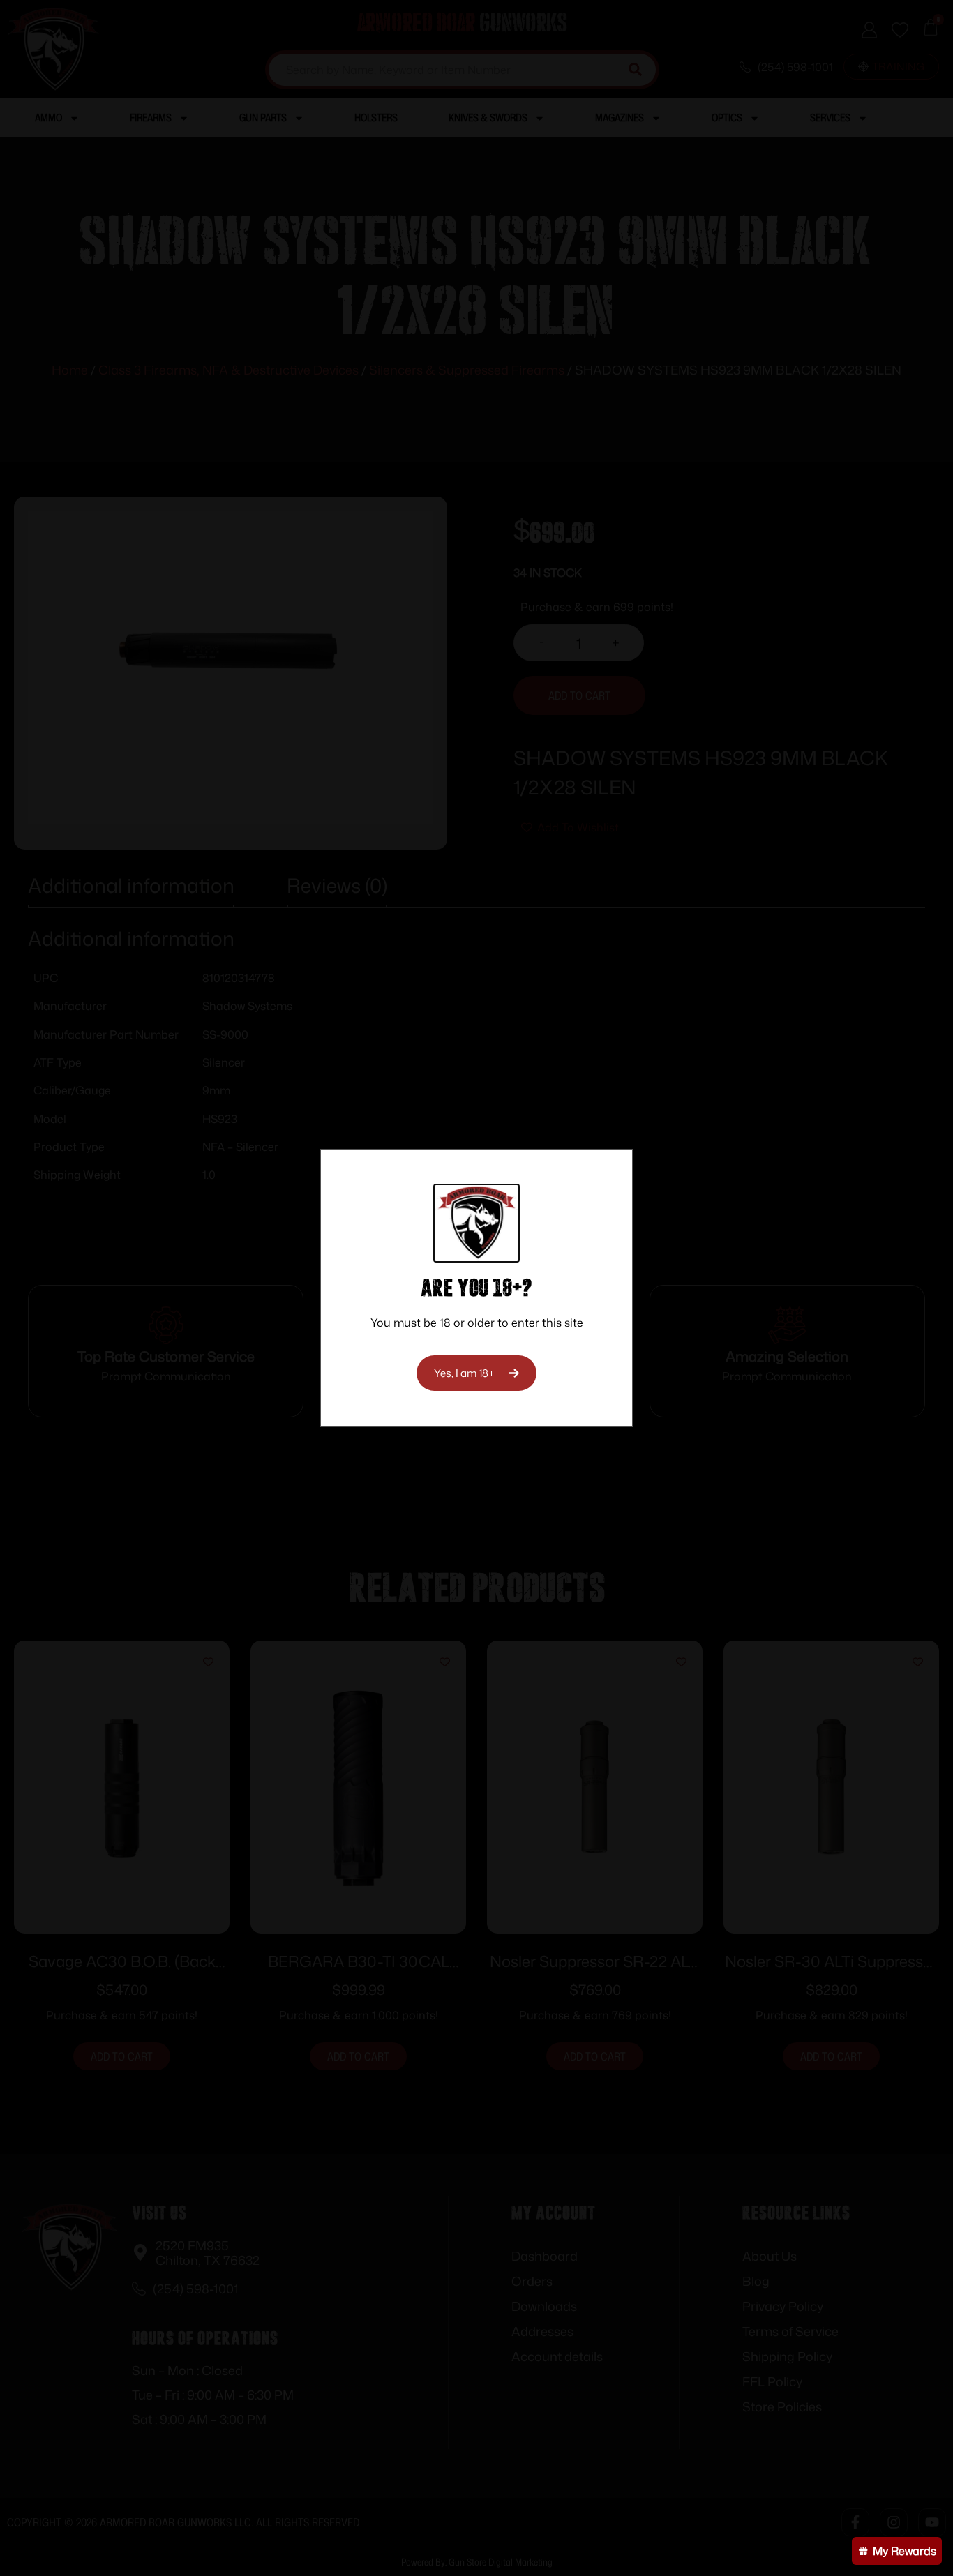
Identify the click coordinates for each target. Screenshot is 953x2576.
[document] (476, 1288)
